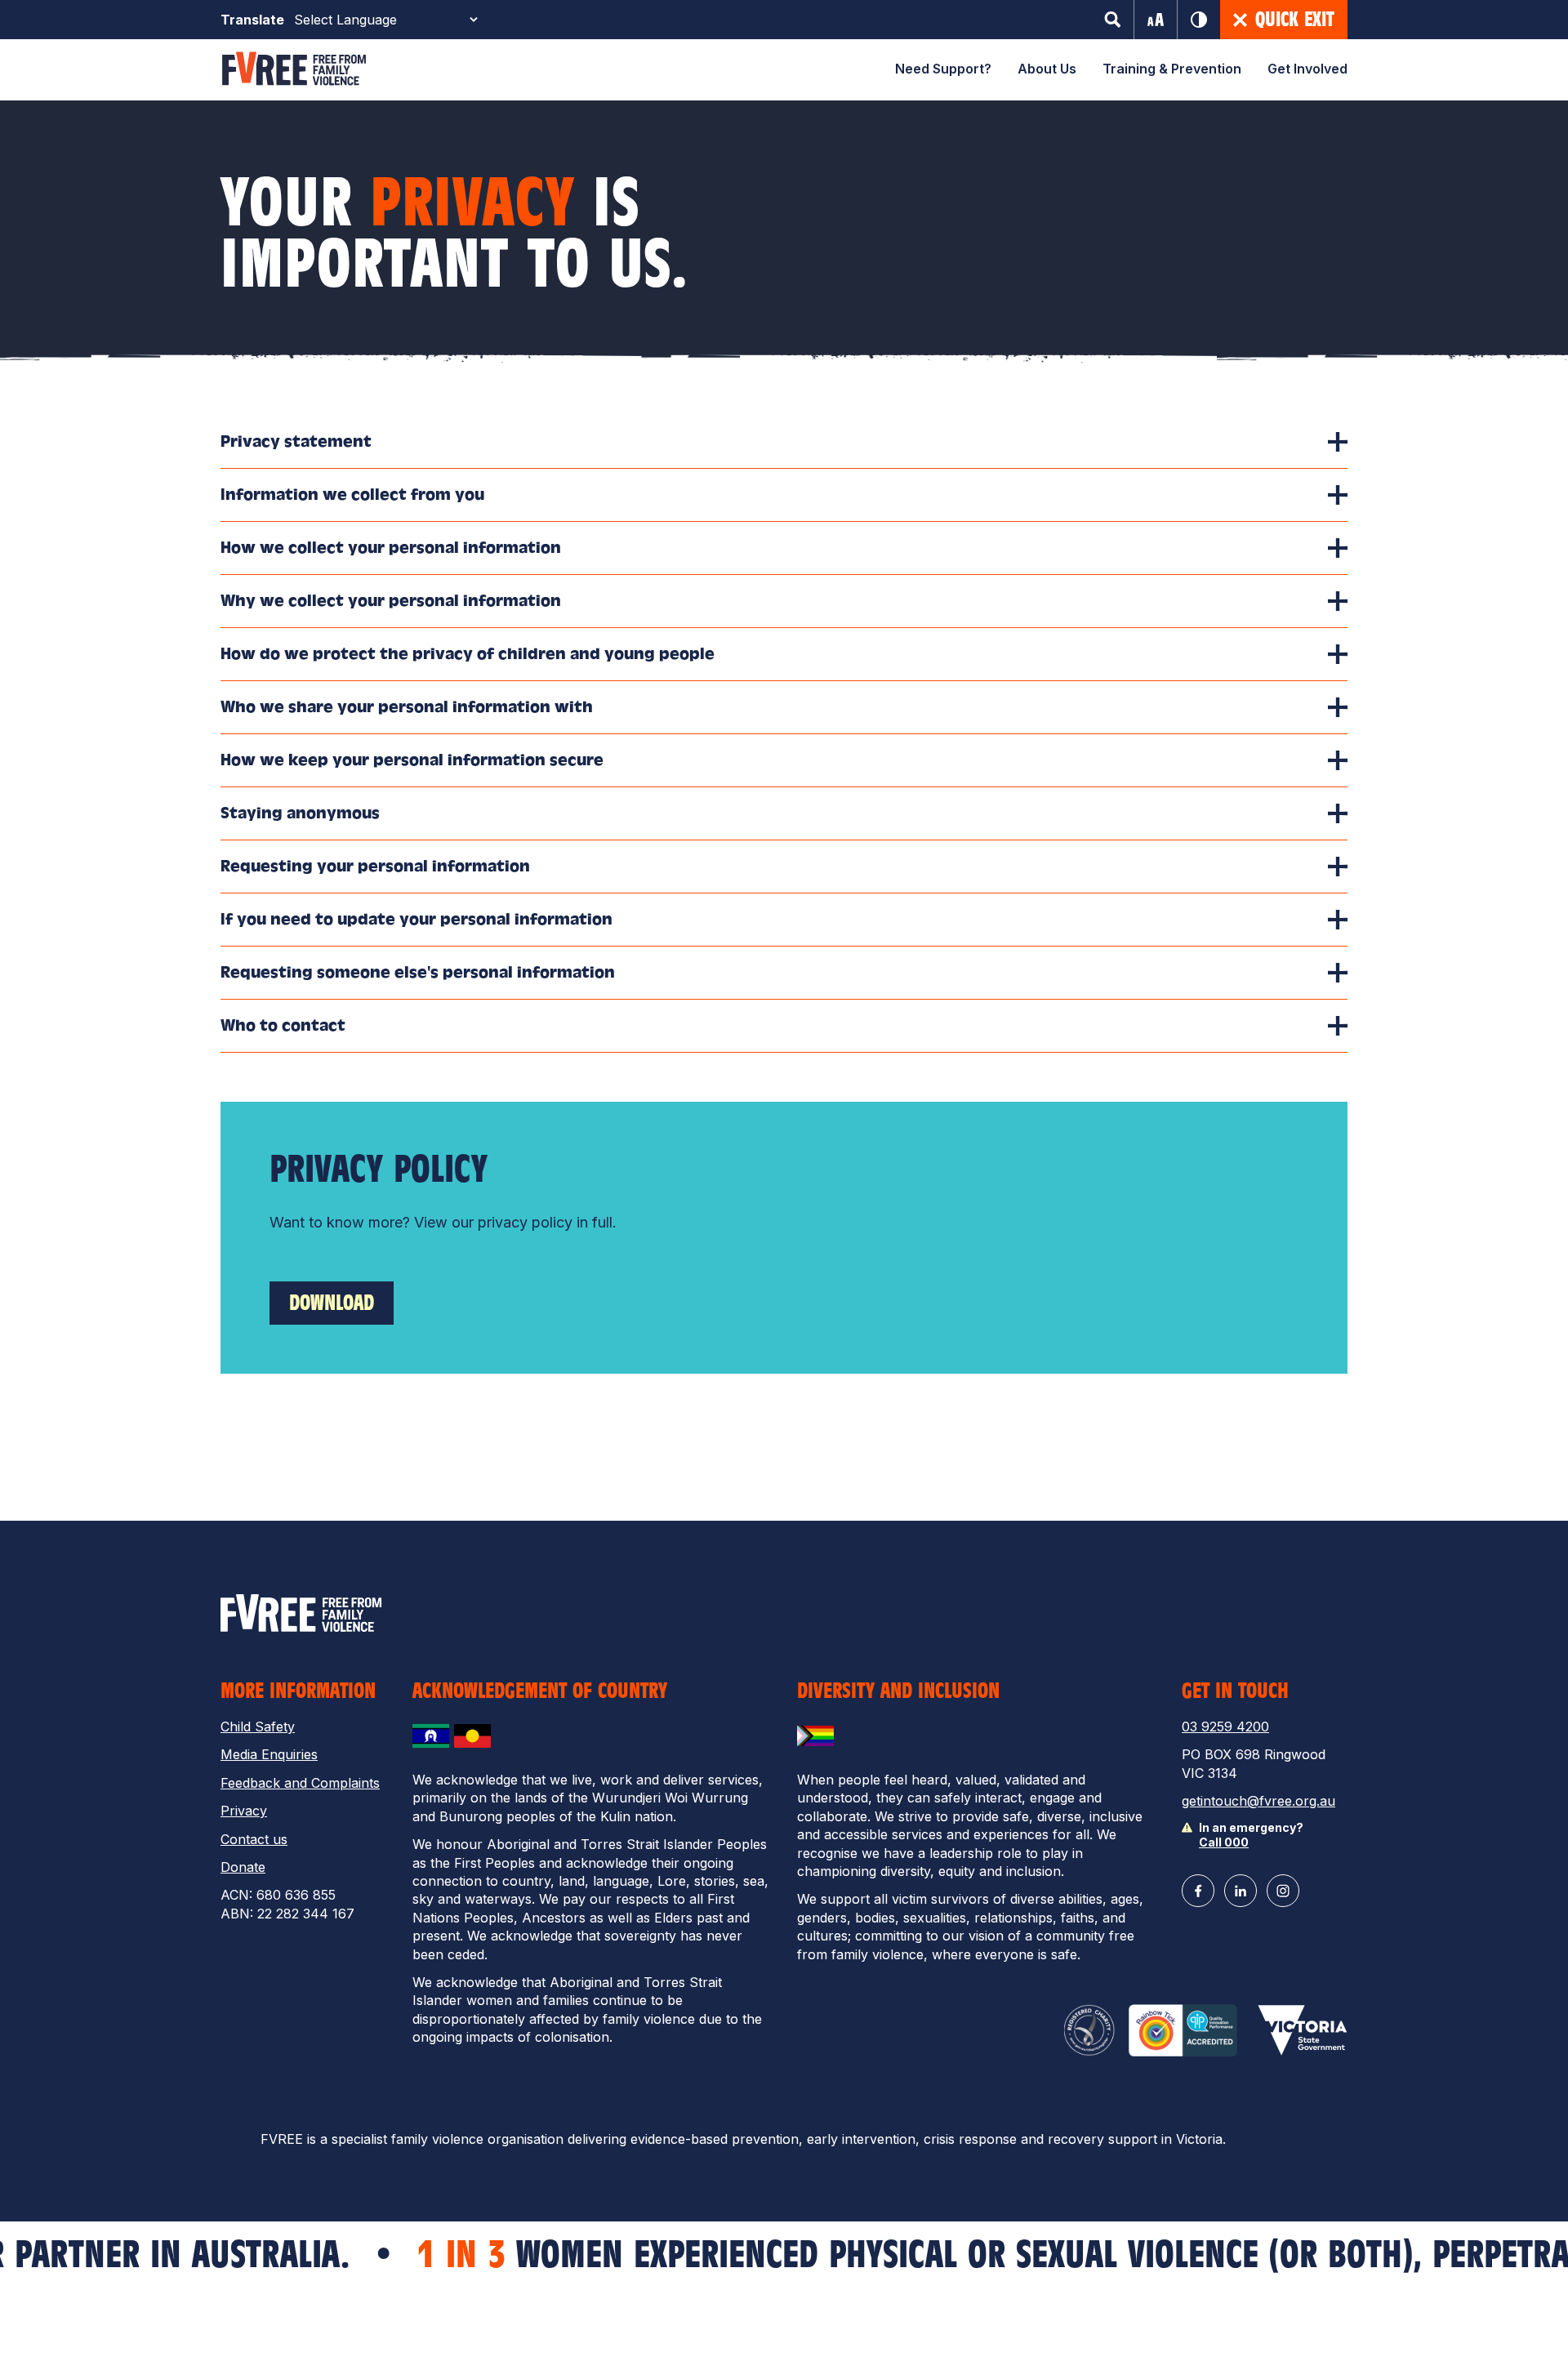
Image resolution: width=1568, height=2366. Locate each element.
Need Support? (943, 69)
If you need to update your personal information (416, 919)
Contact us (254, 1839)
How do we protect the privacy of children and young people (468, 654)
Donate (243, 1867)
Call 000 (1224, 1842)
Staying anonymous (300, 813)
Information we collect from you (352, 495)
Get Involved (1307, 69)
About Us (1047, 69)
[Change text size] (1156, 20)
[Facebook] (1198, 1891)
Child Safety (258, 1727)
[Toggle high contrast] (1199, 20)
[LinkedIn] (1241, 1891)
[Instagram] (1283, 1891)
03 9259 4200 (1225, 1727)
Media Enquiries (269, 1754)
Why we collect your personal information (391, 601)
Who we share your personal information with (407, 707)
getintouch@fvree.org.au (1258, 1801)
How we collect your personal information (391, 548)
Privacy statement (296, 441)
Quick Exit (1295, 20)
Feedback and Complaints (300, 1783)
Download (332, 1303)
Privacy (244, 1811)
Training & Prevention (1172, 69)
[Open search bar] (1113, 20)
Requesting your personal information (375, 866)
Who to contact (283, 1025)
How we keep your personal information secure (412, 760)
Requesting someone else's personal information (418, 972)
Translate (252, 20)
